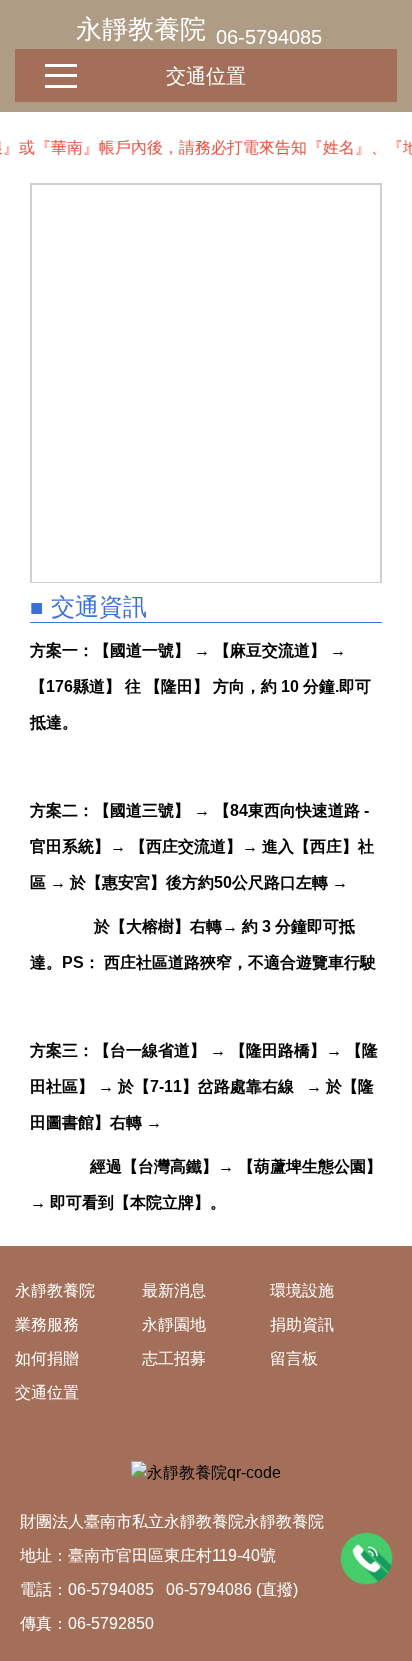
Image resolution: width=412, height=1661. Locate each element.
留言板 (294, 1358)
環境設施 (302, 1290)
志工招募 (174, 1358)
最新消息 (174, 1290)
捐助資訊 (302, 1324)
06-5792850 (111, 1623)
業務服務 (47, 1324)
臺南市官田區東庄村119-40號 (172, 1555)
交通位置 (206, 76)
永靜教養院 (141, 29)
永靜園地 (174, 1324)
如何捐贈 (47, 1358)
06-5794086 (209, 1589)
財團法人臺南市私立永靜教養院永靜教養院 (172, 1521)
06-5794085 (269, 37)
